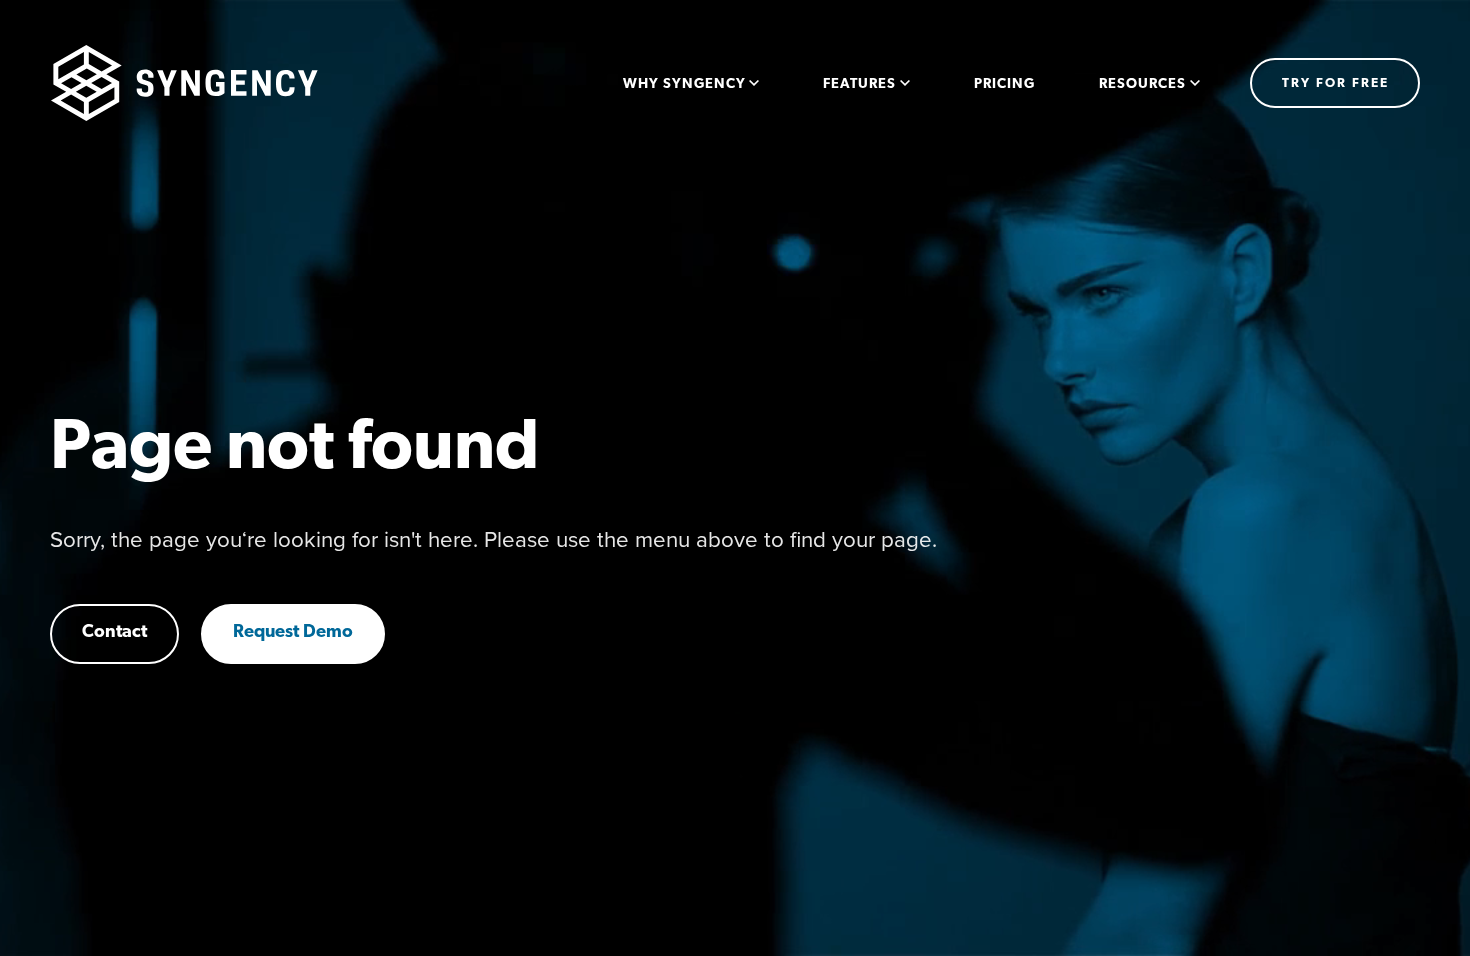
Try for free (1335, 83)
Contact (114, 633)
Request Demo (293, 633)
